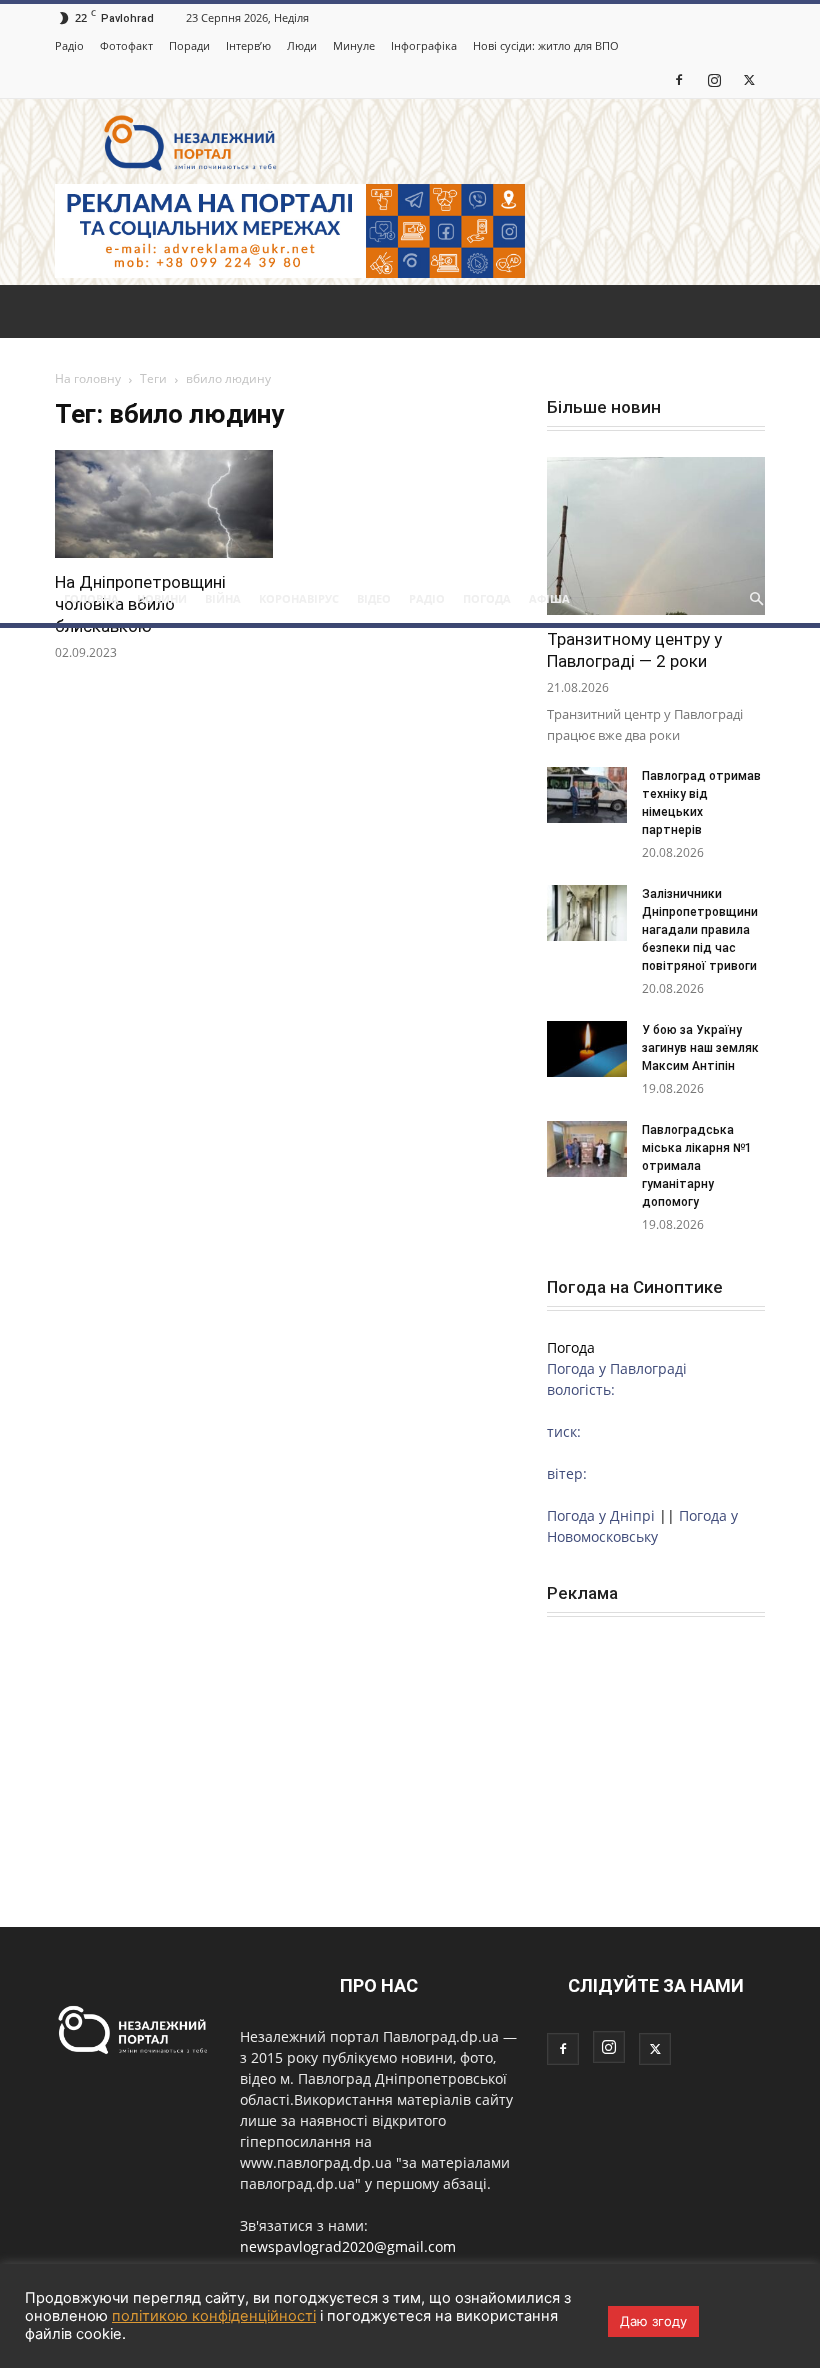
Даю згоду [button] (653, 2321)
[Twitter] (749, 79)
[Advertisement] (410, 425)
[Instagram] (714, 79)
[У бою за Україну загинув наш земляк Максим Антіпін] (587, 1049)
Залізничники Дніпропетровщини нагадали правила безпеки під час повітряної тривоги (701, 930)
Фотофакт (126, 45)
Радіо (69, 45)
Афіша (549, 598)
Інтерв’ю (248, 45)
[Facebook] (679, 79)
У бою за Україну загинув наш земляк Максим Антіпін (700, 1048)
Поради (189, 45)
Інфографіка (424, 45)
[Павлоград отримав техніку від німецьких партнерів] (587, 795)
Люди (302, 45)
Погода (487, 598)
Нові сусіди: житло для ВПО (546, 45)
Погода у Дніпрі (601, 1515)
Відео (374, 598)
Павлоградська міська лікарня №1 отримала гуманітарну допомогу (697, 1166)
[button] (756, 599)
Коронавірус (299, 598)
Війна (223, 598)
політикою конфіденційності (214, 2316)
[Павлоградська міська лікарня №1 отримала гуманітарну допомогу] (587, 1149)
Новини (162, 598)
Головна (91, 598)
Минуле (354, 45)
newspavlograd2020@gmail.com (348, 2246)
